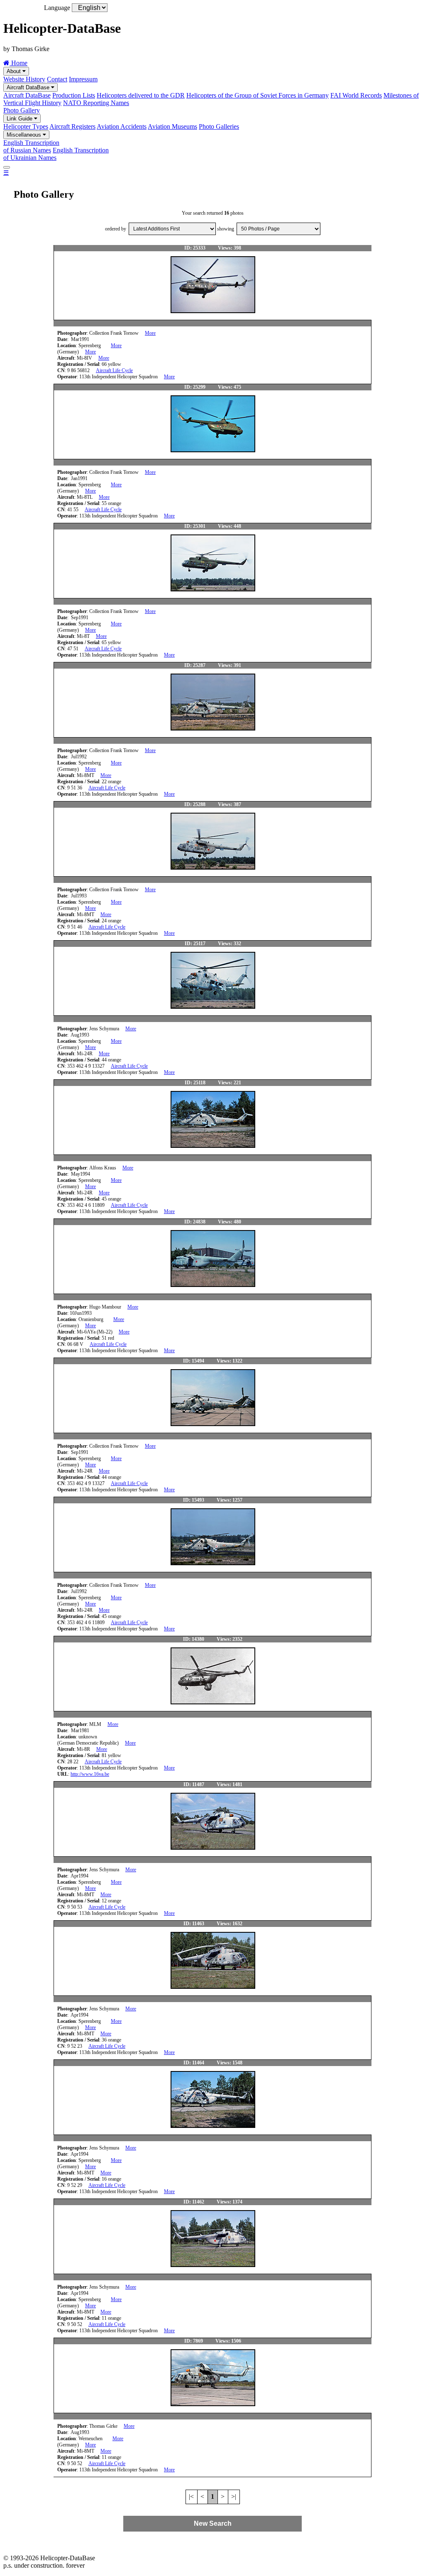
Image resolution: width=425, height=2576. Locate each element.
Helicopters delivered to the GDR (141, 95)
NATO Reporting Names (96, 103)
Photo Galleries (219, 126)
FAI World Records (356, 95)
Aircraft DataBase (29, 87)
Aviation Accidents (122, 126)
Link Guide (20, 119)
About (15, 71)
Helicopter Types (26, 126)
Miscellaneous (25, 135)
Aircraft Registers (72, 126)
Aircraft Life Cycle (114, 370)
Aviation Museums (172, 126)
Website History (24, 79)
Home (18, 63)
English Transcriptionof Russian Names (31, 146)
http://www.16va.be (90, 1774)
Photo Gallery (22, 110)
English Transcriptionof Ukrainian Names (56, 154)
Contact (57, 79)
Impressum (83, 79)
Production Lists (74, 95)
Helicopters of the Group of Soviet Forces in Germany (258, 95)
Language (57, 8)
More (150, 333)
